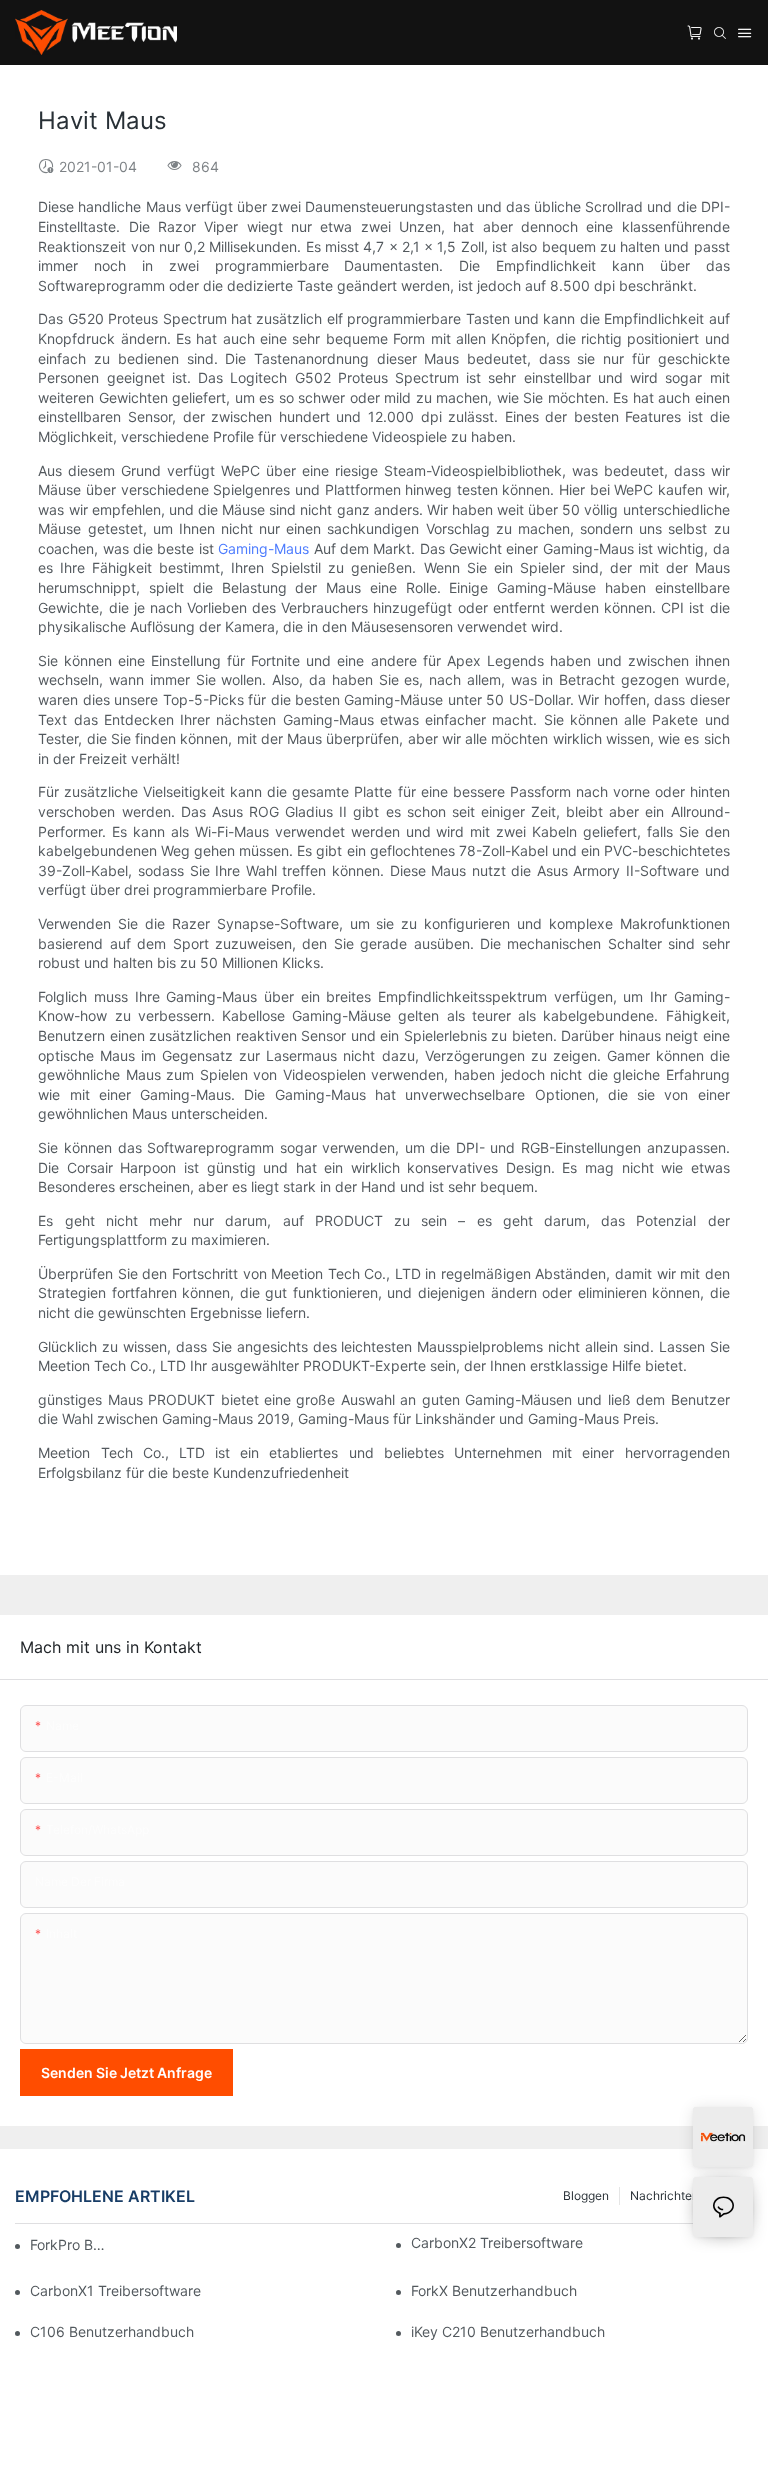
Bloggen (586, 2195)
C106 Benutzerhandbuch (112, 2331)
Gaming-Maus (265, 548)
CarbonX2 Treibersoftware (497, 2242)
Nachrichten (664, 2195)
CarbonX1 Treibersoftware (115, 2290)
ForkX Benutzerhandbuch (494, 2290)
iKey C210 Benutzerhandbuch (508, 2331)
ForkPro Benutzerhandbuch (71, 2244)
